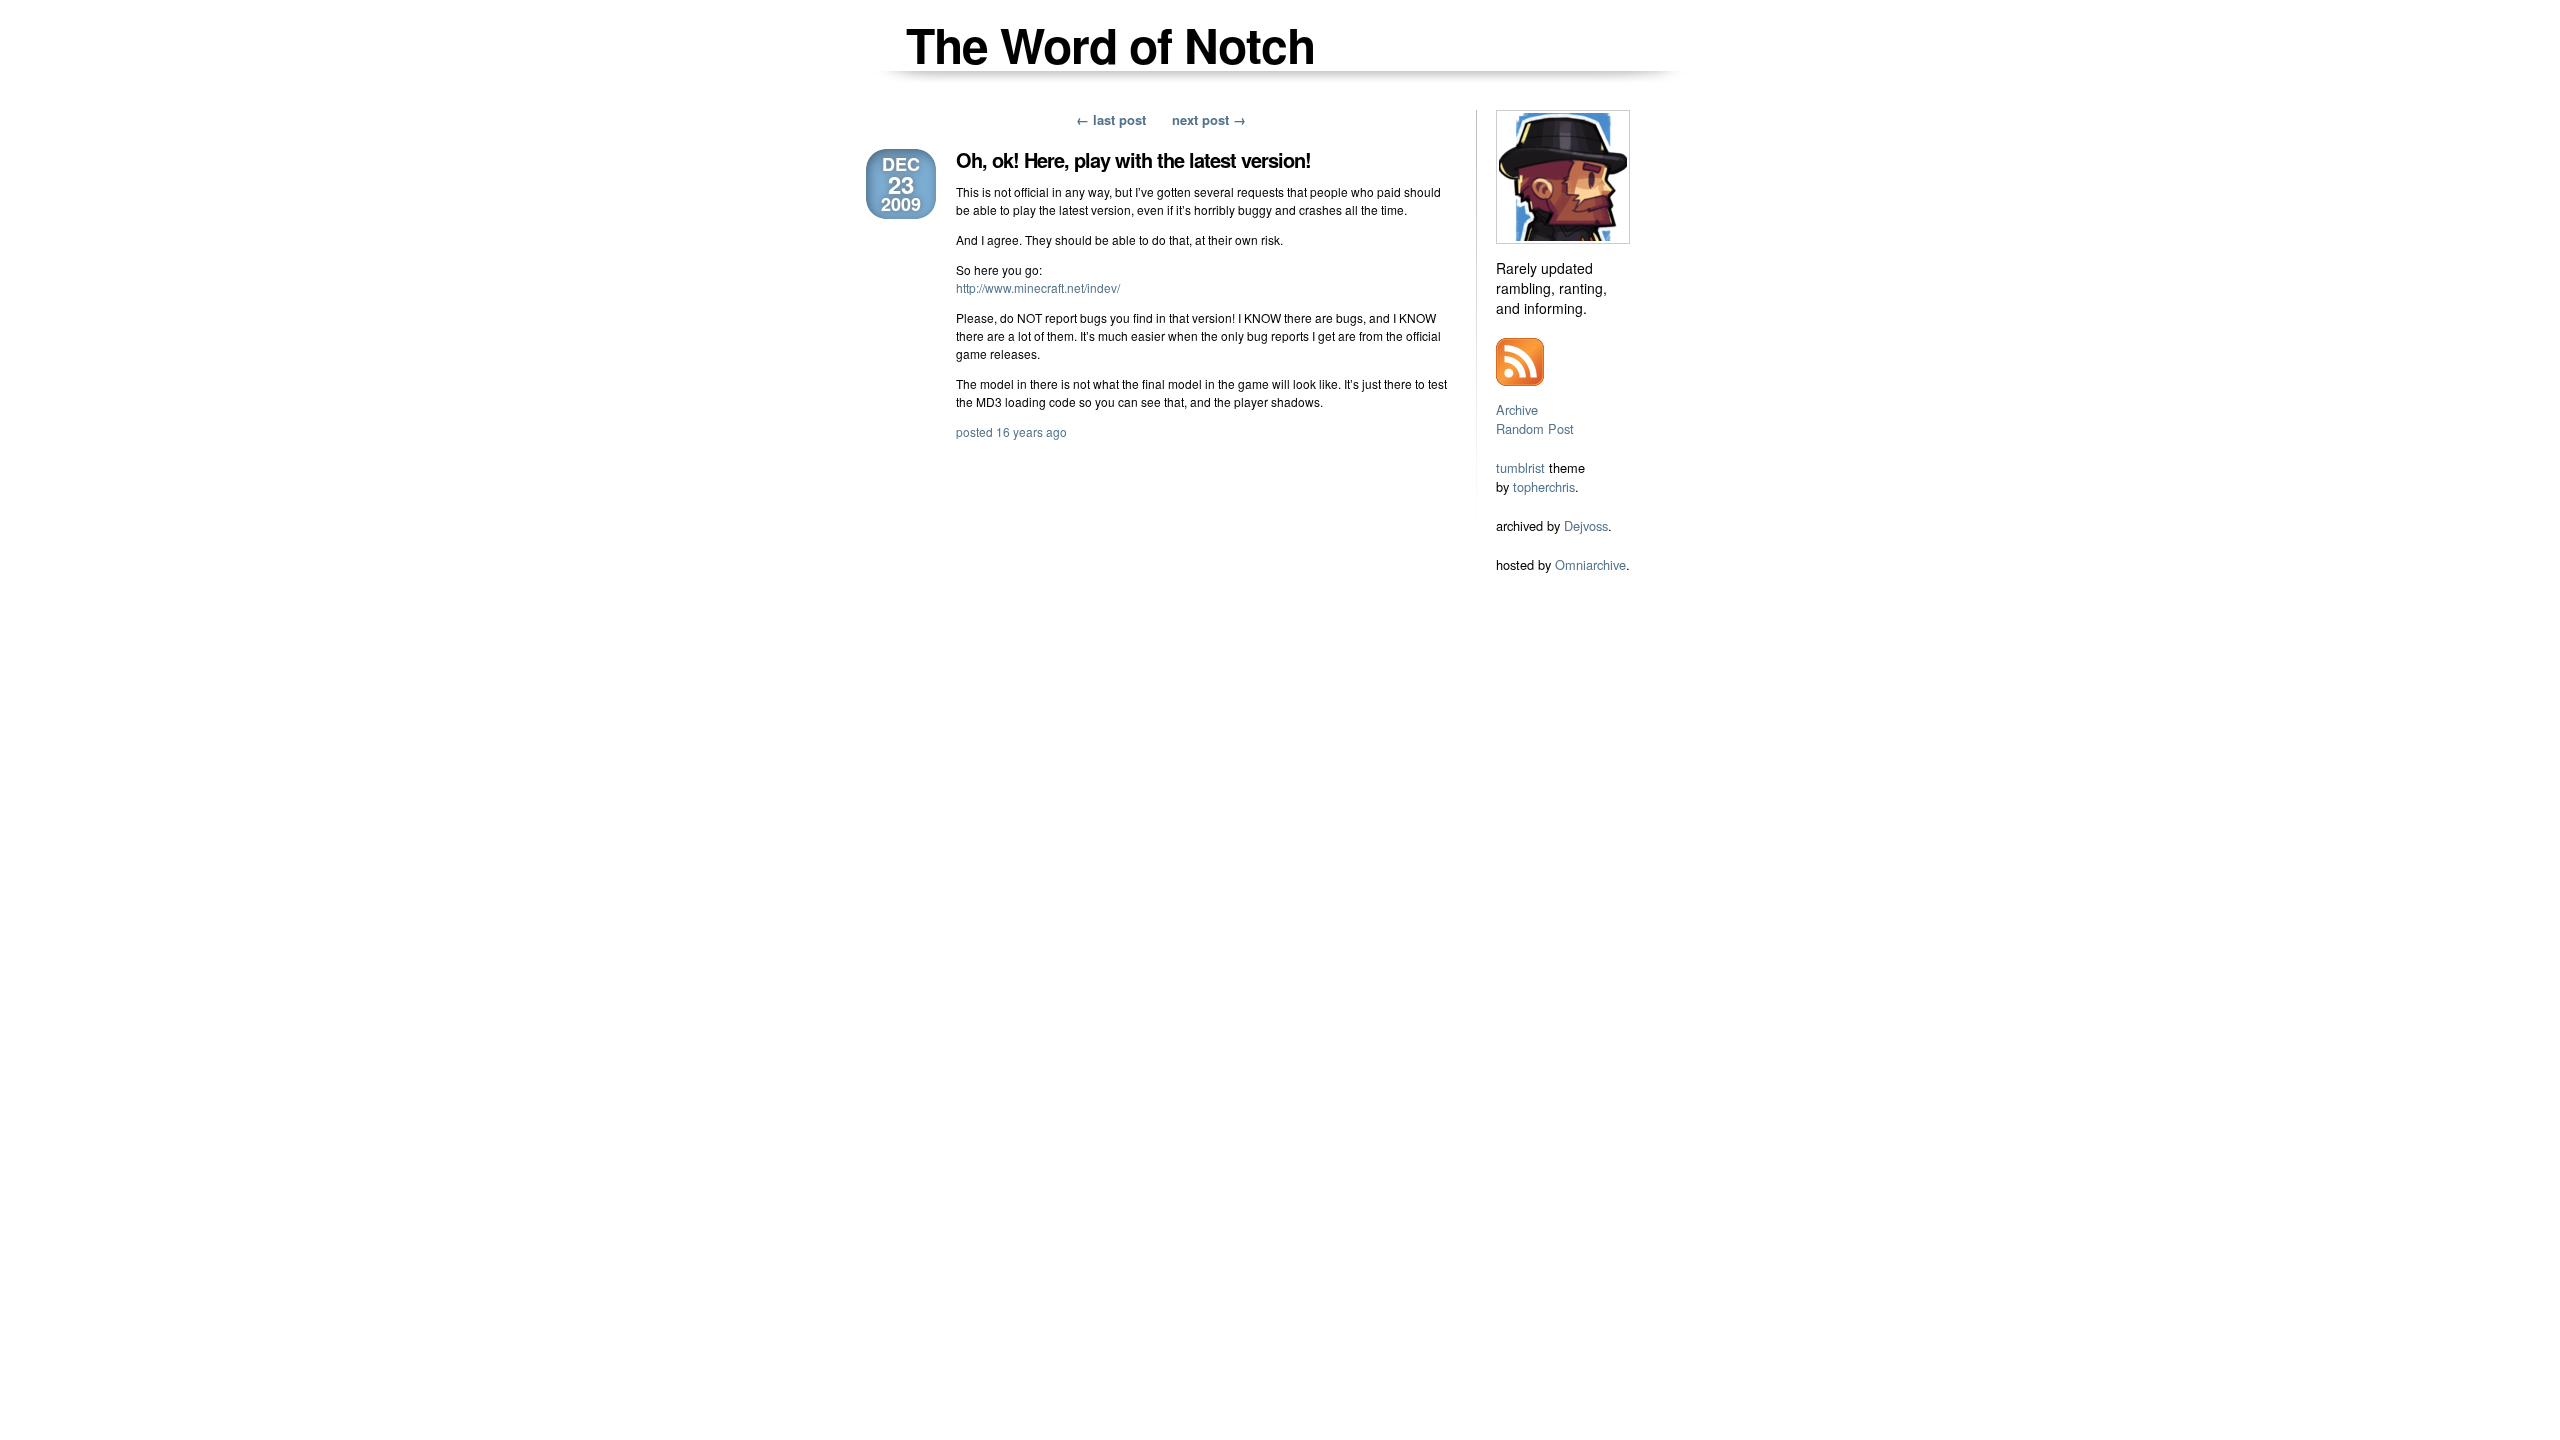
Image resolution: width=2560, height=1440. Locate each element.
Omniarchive (1590, 564)
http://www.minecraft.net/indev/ (1038, 287)
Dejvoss (1586, 525)
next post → (1209, 119)
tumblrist (1520, 467)
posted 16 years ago (1011, 431)
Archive (1517, 409)
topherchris (1544, 486)
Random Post (1535, 428)
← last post (1111, 119)
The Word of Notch (1110, 44)
